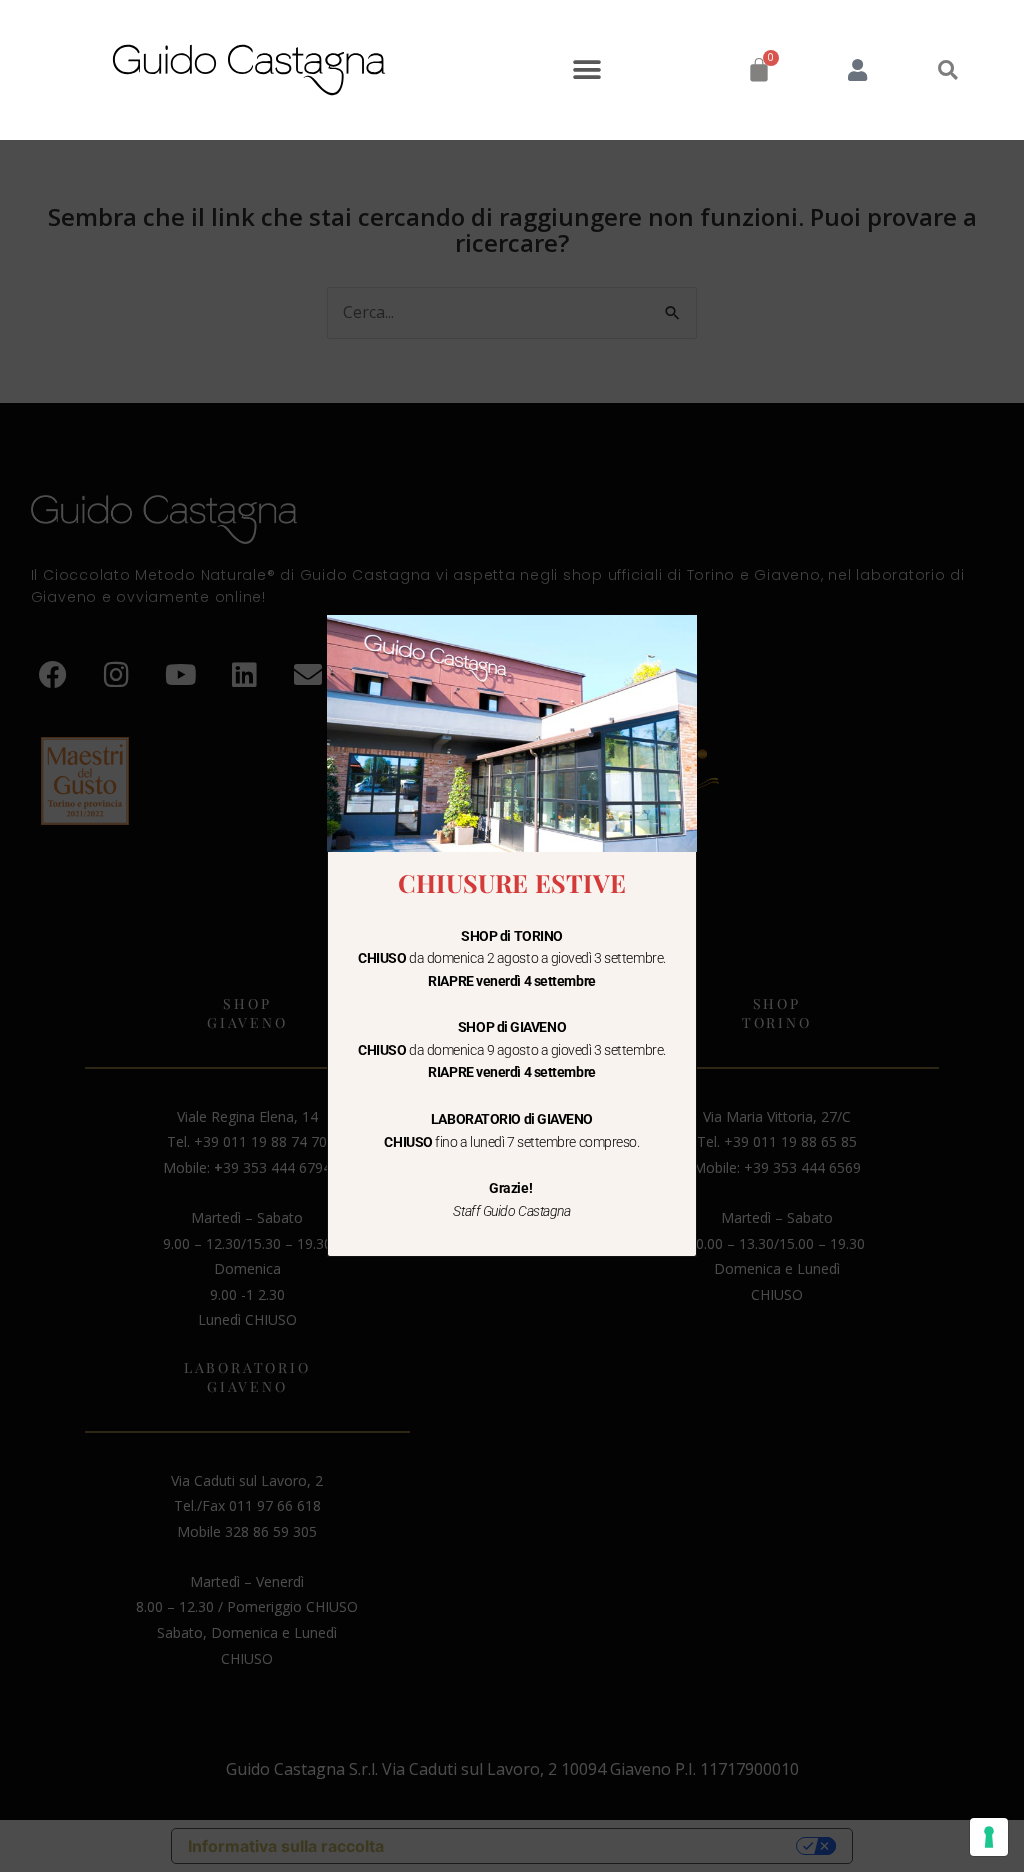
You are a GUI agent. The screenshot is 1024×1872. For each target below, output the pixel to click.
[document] (512, 936)
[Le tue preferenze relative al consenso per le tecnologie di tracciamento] (989, 1837)
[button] (586, 70)
